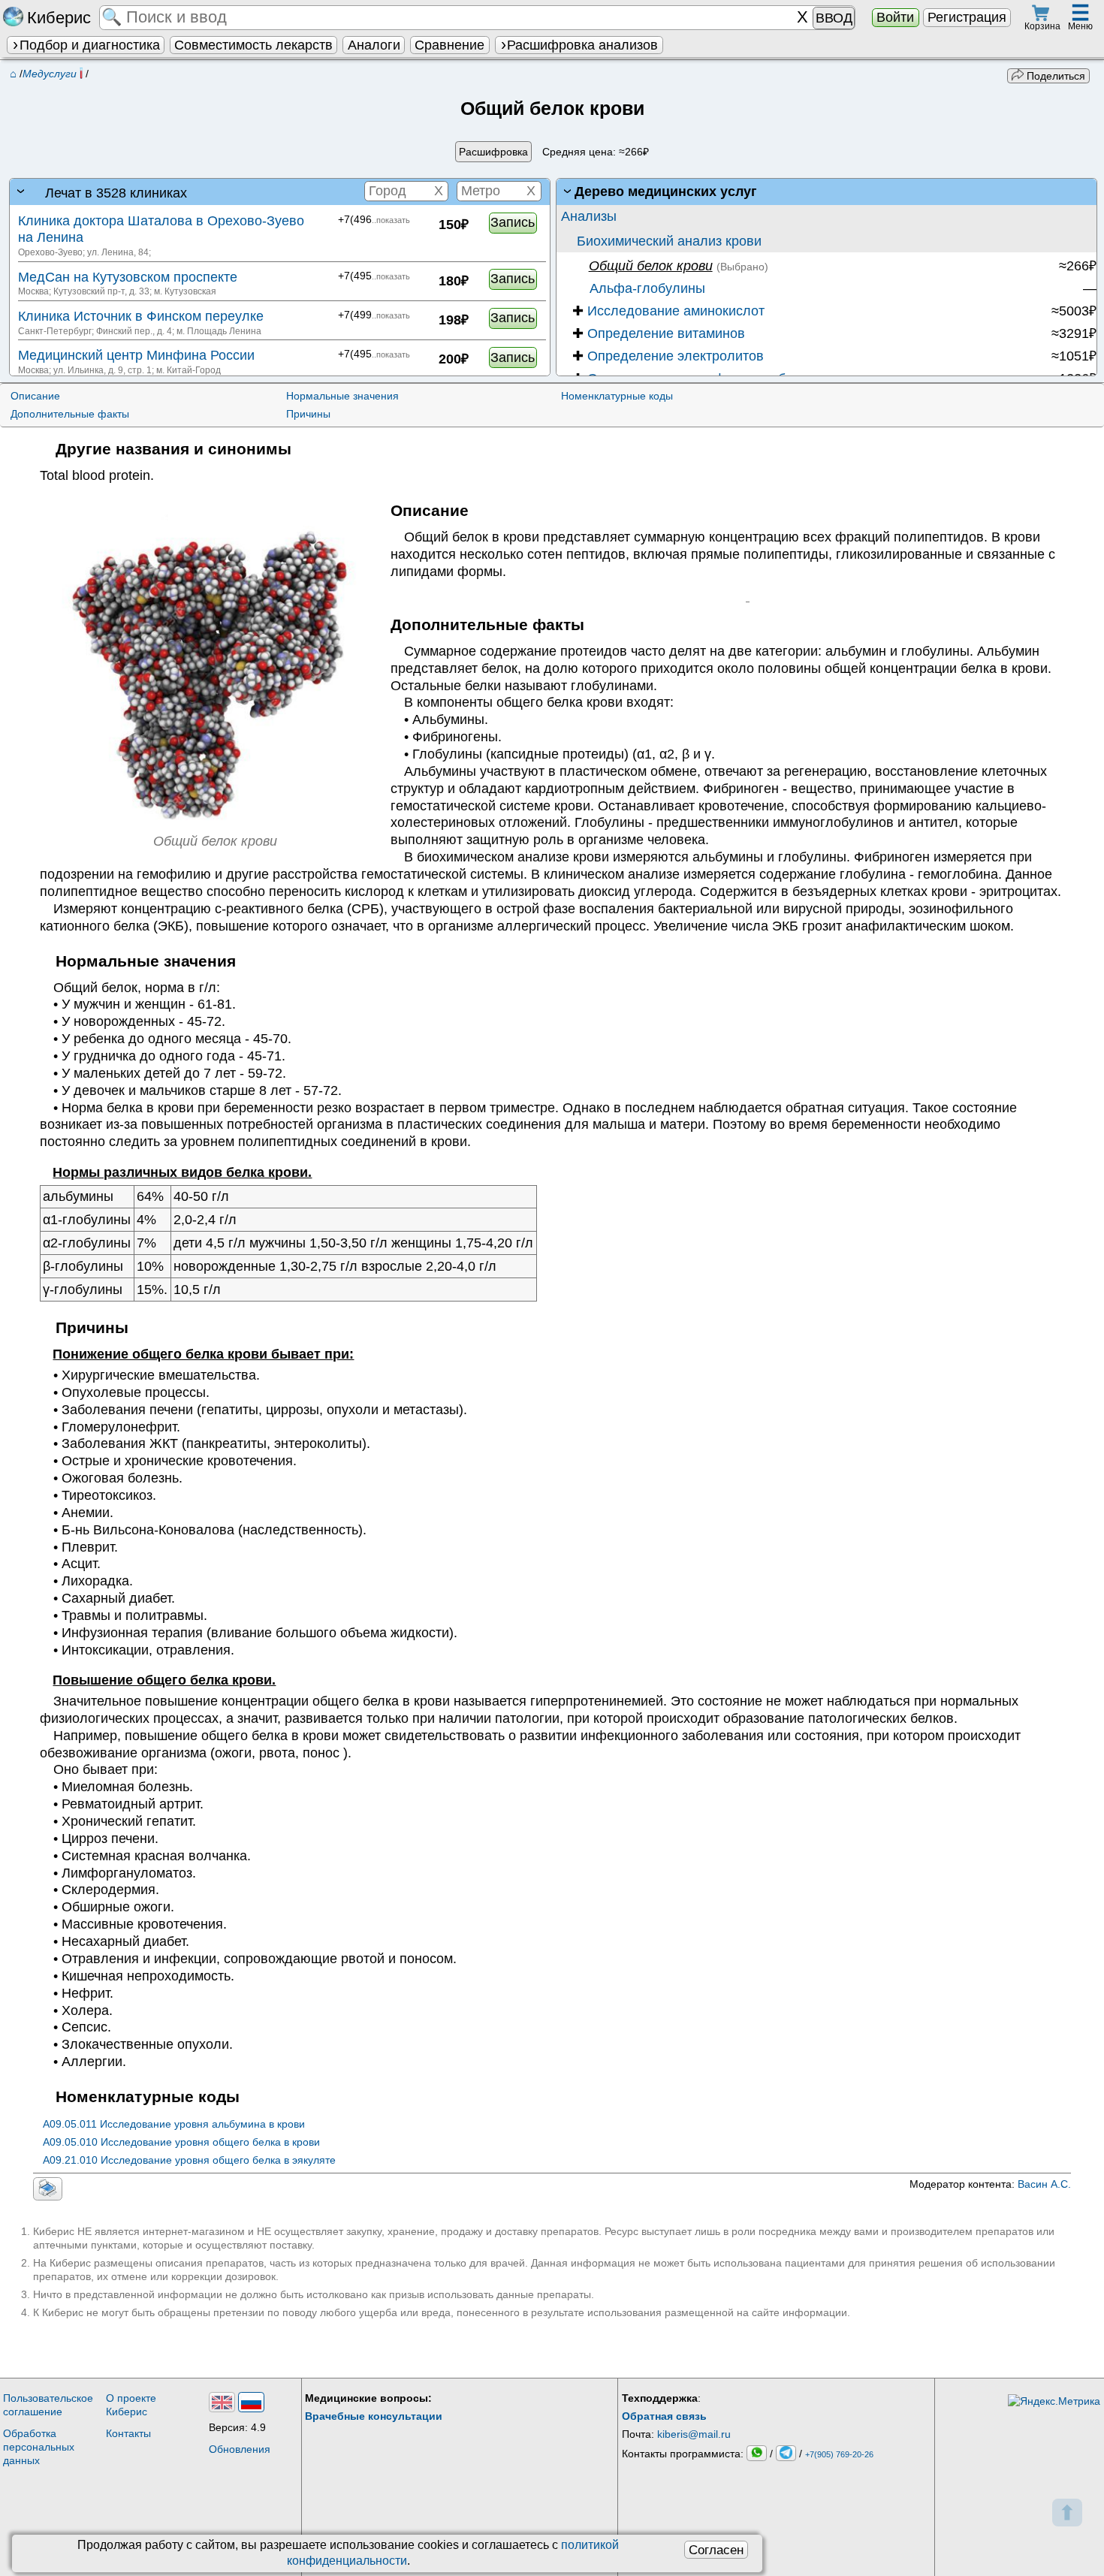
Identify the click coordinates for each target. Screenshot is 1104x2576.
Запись (513, 222)
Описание (35, 396)
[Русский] (251, 2402)
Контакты (128, 2433)
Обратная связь (664, 2416)
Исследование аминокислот (668, 311)
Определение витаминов (659, 333)
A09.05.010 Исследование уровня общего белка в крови (181, 2142)
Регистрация (967, 17)
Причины (308, 414)
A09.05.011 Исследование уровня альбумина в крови (174, 2124)
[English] (222, 2402)
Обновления (240, 2449)
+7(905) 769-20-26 (839, 2454)
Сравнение (449, 45)
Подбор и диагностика (90, 45)
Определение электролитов (668, 356)
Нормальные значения (342, 396)
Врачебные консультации (374, 2416)
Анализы (589, 216)
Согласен (716, 2550)
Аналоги (374, 45)
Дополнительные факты (70, 414)
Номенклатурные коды (617, 396)
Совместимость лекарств (253, 45)
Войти (895, 17)
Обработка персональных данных (39, 2447)
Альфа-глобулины (646, 288)
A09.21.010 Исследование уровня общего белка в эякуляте (189, 2160)
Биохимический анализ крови (669, 241)
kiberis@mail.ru (694, 2434)
